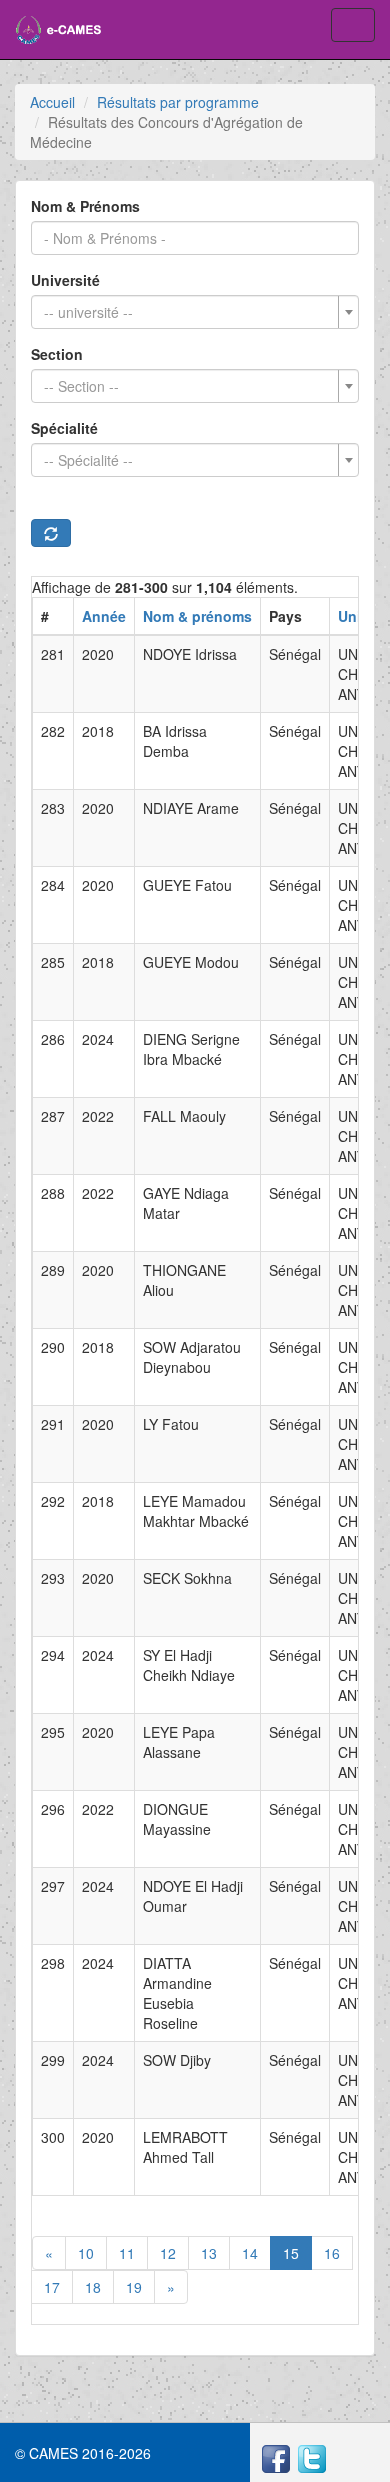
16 (332, 2253)
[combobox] (195, 312)
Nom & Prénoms (85, 206)
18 (93, 2287)
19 (134, 2287)
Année (104, 616)
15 (291, 2253)
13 (209, 2253)
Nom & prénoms (197, 616)
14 (250, 2253)
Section (57, 354)
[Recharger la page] (51, 533)
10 (86, 2253)
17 (52, 2287)
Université (65, 280)
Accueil (52, 102)
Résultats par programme (178, 102)
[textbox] (189, 312)
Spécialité (64, 428)
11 (127, 2253)
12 (168, 2253)
